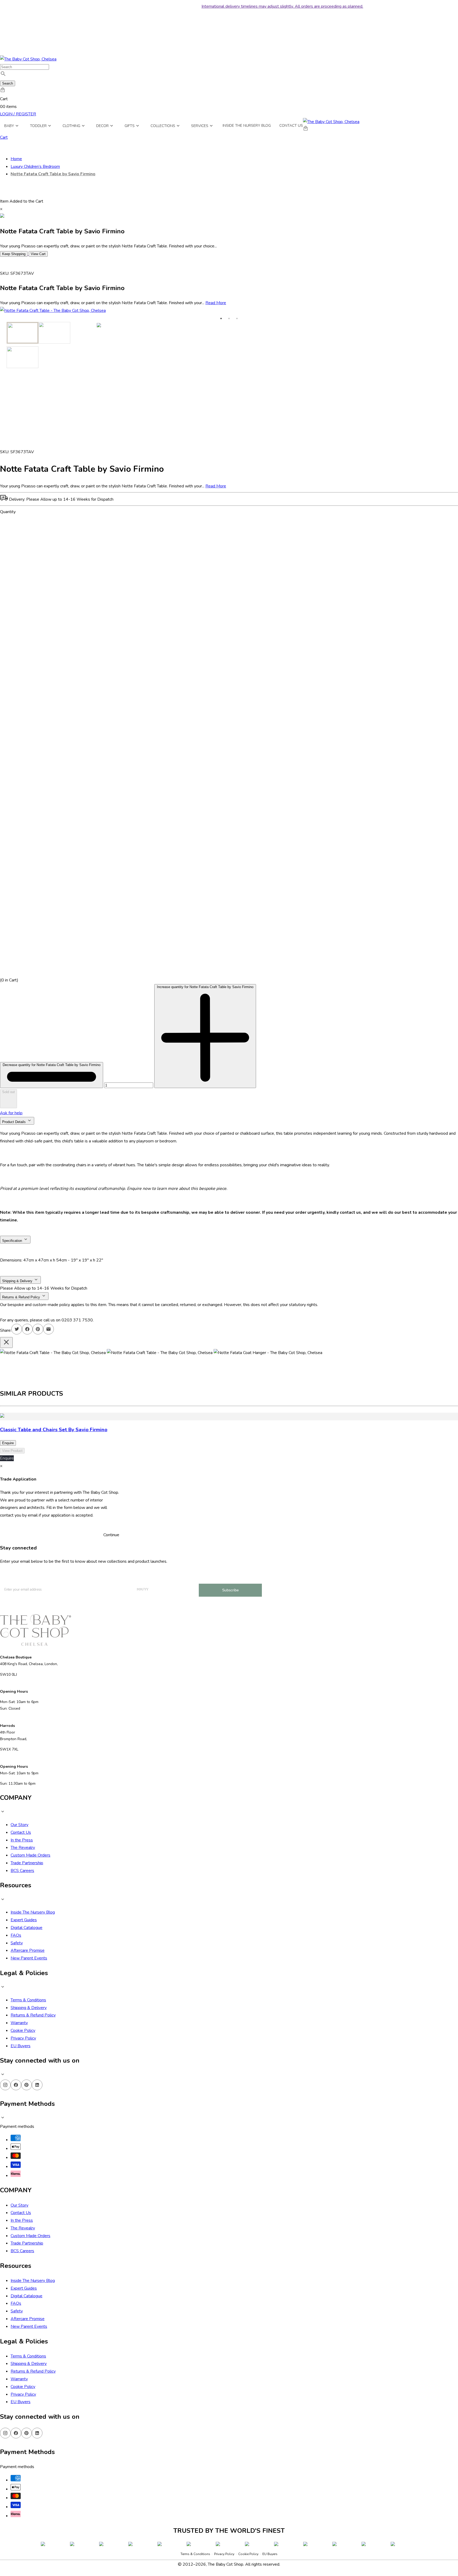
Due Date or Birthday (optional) (209, 2491)
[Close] (278, 2405)
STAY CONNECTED (229, 2522)
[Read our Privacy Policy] (272, 2547)
